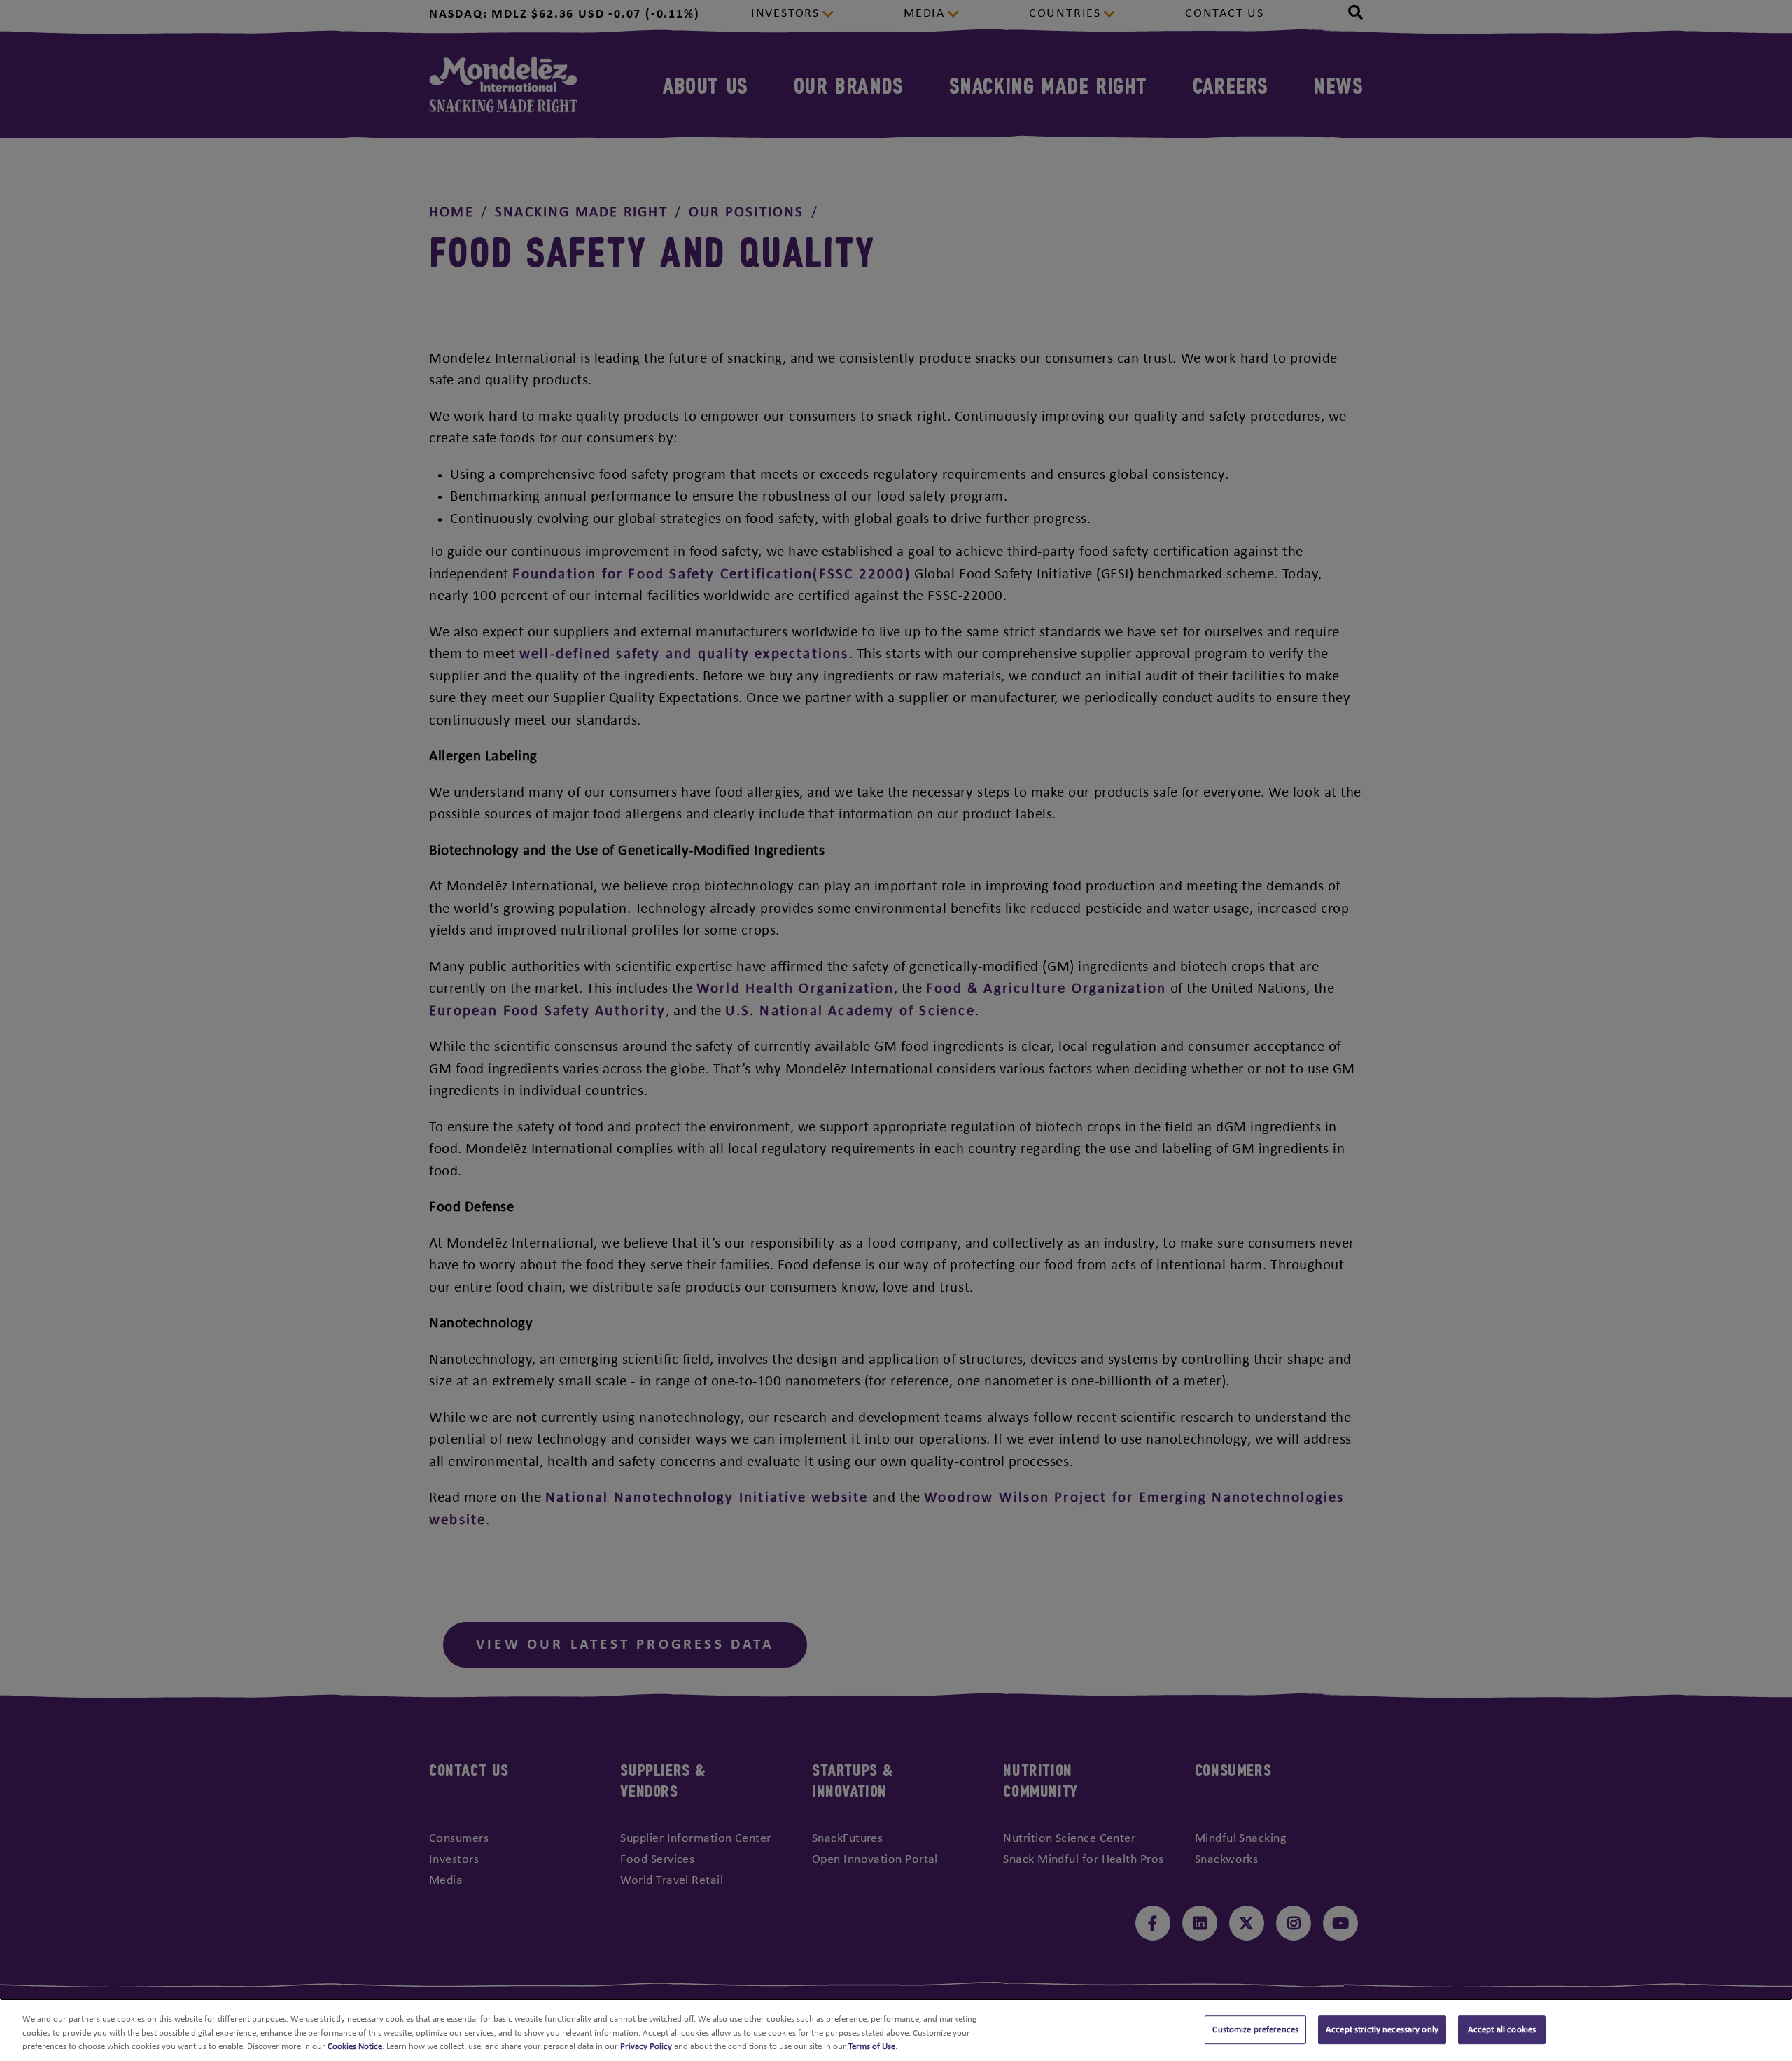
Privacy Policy (646, 2047)
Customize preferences (1255, 2030)
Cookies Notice (355, 2047)
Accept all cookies (1502, 2030)
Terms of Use (872, 2047)
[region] (896, 2030)
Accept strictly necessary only (1382, 2030)
